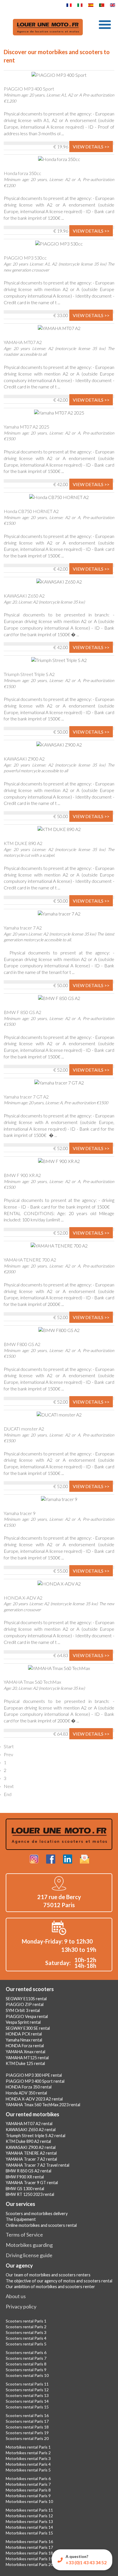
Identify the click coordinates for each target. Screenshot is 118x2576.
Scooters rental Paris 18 (27, 2427)
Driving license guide (29, 2255)
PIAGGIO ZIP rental (25, 2004)
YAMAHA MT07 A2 (23, 342)
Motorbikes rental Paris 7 (28, 2484)
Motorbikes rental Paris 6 (28, 2478)
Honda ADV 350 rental (26, 2093)
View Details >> (91, 147)
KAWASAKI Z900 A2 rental (31, 2147)
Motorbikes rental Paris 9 (28, 2496)
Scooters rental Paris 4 (26, 2338)
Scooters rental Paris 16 (27, 2415)
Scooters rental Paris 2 (26, 2327)
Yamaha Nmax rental (24, 2040)
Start (9, 1746)
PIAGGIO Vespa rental (27, 2016)
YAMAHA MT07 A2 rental (29, 2124)
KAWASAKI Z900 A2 (24, 759)
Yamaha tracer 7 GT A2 (26, 1097)
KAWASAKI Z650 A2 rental (31, 2130)
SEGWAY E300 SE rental (28, 2028)
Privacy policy (21, 2306)
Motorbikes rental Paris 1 (28, 2447)
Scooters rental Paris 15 (27, 2407)
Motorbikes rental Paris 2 (28, 2453)
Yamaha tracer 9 (20, 1513)
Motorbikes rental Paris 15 (29, 2533)
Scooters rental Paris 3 (26, 2332)
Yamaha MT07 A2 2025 (26, 427)
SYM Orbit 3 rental (23, 2010)
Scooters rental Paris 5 (26, 2344)
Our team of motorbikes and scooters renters (48, 2275)
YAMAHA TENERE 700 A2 (30, 1260)
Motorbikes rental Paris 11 (29, 2510)
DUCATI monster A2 (24, 1429)
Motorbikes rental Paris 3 (28, 2458)
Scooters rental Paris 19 (27, 2433)
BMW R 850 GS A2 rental (28, 2171)
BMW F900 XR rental (25, 2177)
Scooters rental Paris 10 (27, 2375)
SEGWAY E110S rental (26, 1999)
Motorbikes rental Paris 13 (29, 2521)
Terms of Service (24, 2235)
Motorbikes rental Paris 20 (29, 2564)
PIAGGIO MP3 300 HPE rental (34, 2075)
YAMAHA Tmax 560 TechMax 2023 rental (43, 2105)
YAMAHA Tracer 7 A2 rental (31, 2159)
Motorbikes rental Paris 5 (28, 2470)
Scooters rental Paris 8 (26, 2364)
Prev (8, 1754)
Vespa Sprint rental (23, 2022)
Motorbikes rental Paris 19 (29, 2559)
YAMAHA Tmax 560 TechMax (32, 1682)
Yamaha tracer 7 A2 (23, 928)
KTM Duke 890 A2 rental (28, 2141)
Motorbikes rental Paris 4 (28, 2464)
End (8, 1794)
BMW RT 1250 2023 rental (30, 2194)
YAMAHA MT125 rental (27, 2058)
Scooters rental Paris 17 (27, 2421)
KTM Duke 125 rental (25, 2063)
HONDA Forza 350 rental (29, 2087)
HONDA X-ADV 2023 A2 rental (34, 2099)
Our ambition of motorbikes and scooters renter (50, 2287)
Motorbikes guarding (29, 2245)
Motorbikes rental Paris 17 (29, 2547)
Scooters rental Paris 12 (27, 2390)
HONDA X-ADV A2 (23, 1598)
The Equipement (21, 2219)
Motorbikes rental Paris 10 (29, 2501)
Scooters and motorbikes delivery (37, 2214)
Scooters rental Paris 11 (27, 2384)
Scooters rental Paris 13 (27, 2395)
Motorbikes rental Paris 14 (29, 2527)
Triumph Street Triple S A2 (29, 674)
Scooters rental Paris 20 (27, 2438)
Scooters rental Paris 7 (26, 2358)
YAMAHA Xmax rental (25, 2052)
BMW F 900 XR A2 (22, 1175)
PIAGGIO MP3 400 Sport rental (35, 2081)
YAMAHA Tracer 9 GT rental (32, 2183)
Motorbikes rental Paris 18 (29, 2553)
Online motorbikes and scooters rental (41, 2225)
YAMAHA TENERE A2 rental (31, 2153)
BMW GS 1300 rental (25, 2189)
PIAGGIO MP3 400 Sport (29, 89)
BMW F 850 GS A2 (22, 1012)
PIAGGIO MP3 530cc (25, 258)
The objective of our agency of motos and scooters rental (59, 2281)
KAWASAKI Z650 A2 (24, 596)
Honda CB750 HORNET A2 (31, 511)
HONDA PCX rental (24, 2034)
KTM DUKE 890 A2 (23, 843)
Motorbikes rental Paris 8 (28, 2490)
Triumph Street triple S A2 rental (36, 2136)
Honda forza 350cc (22, 173)
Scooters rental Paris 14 (27, 2401)
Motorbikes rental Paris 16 (29, 2541)
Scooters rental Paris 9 (26, 2370)
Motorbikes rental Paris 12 (29, 2516)
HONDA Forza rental (25, 2046)
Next (9, 1786)
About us (16, 2296)
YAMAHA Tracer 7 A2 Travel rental (38, 2165)
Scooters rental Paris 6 (26, 2352)
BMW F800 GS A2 (22, 1344)
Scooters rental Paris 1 (26, 2321)
